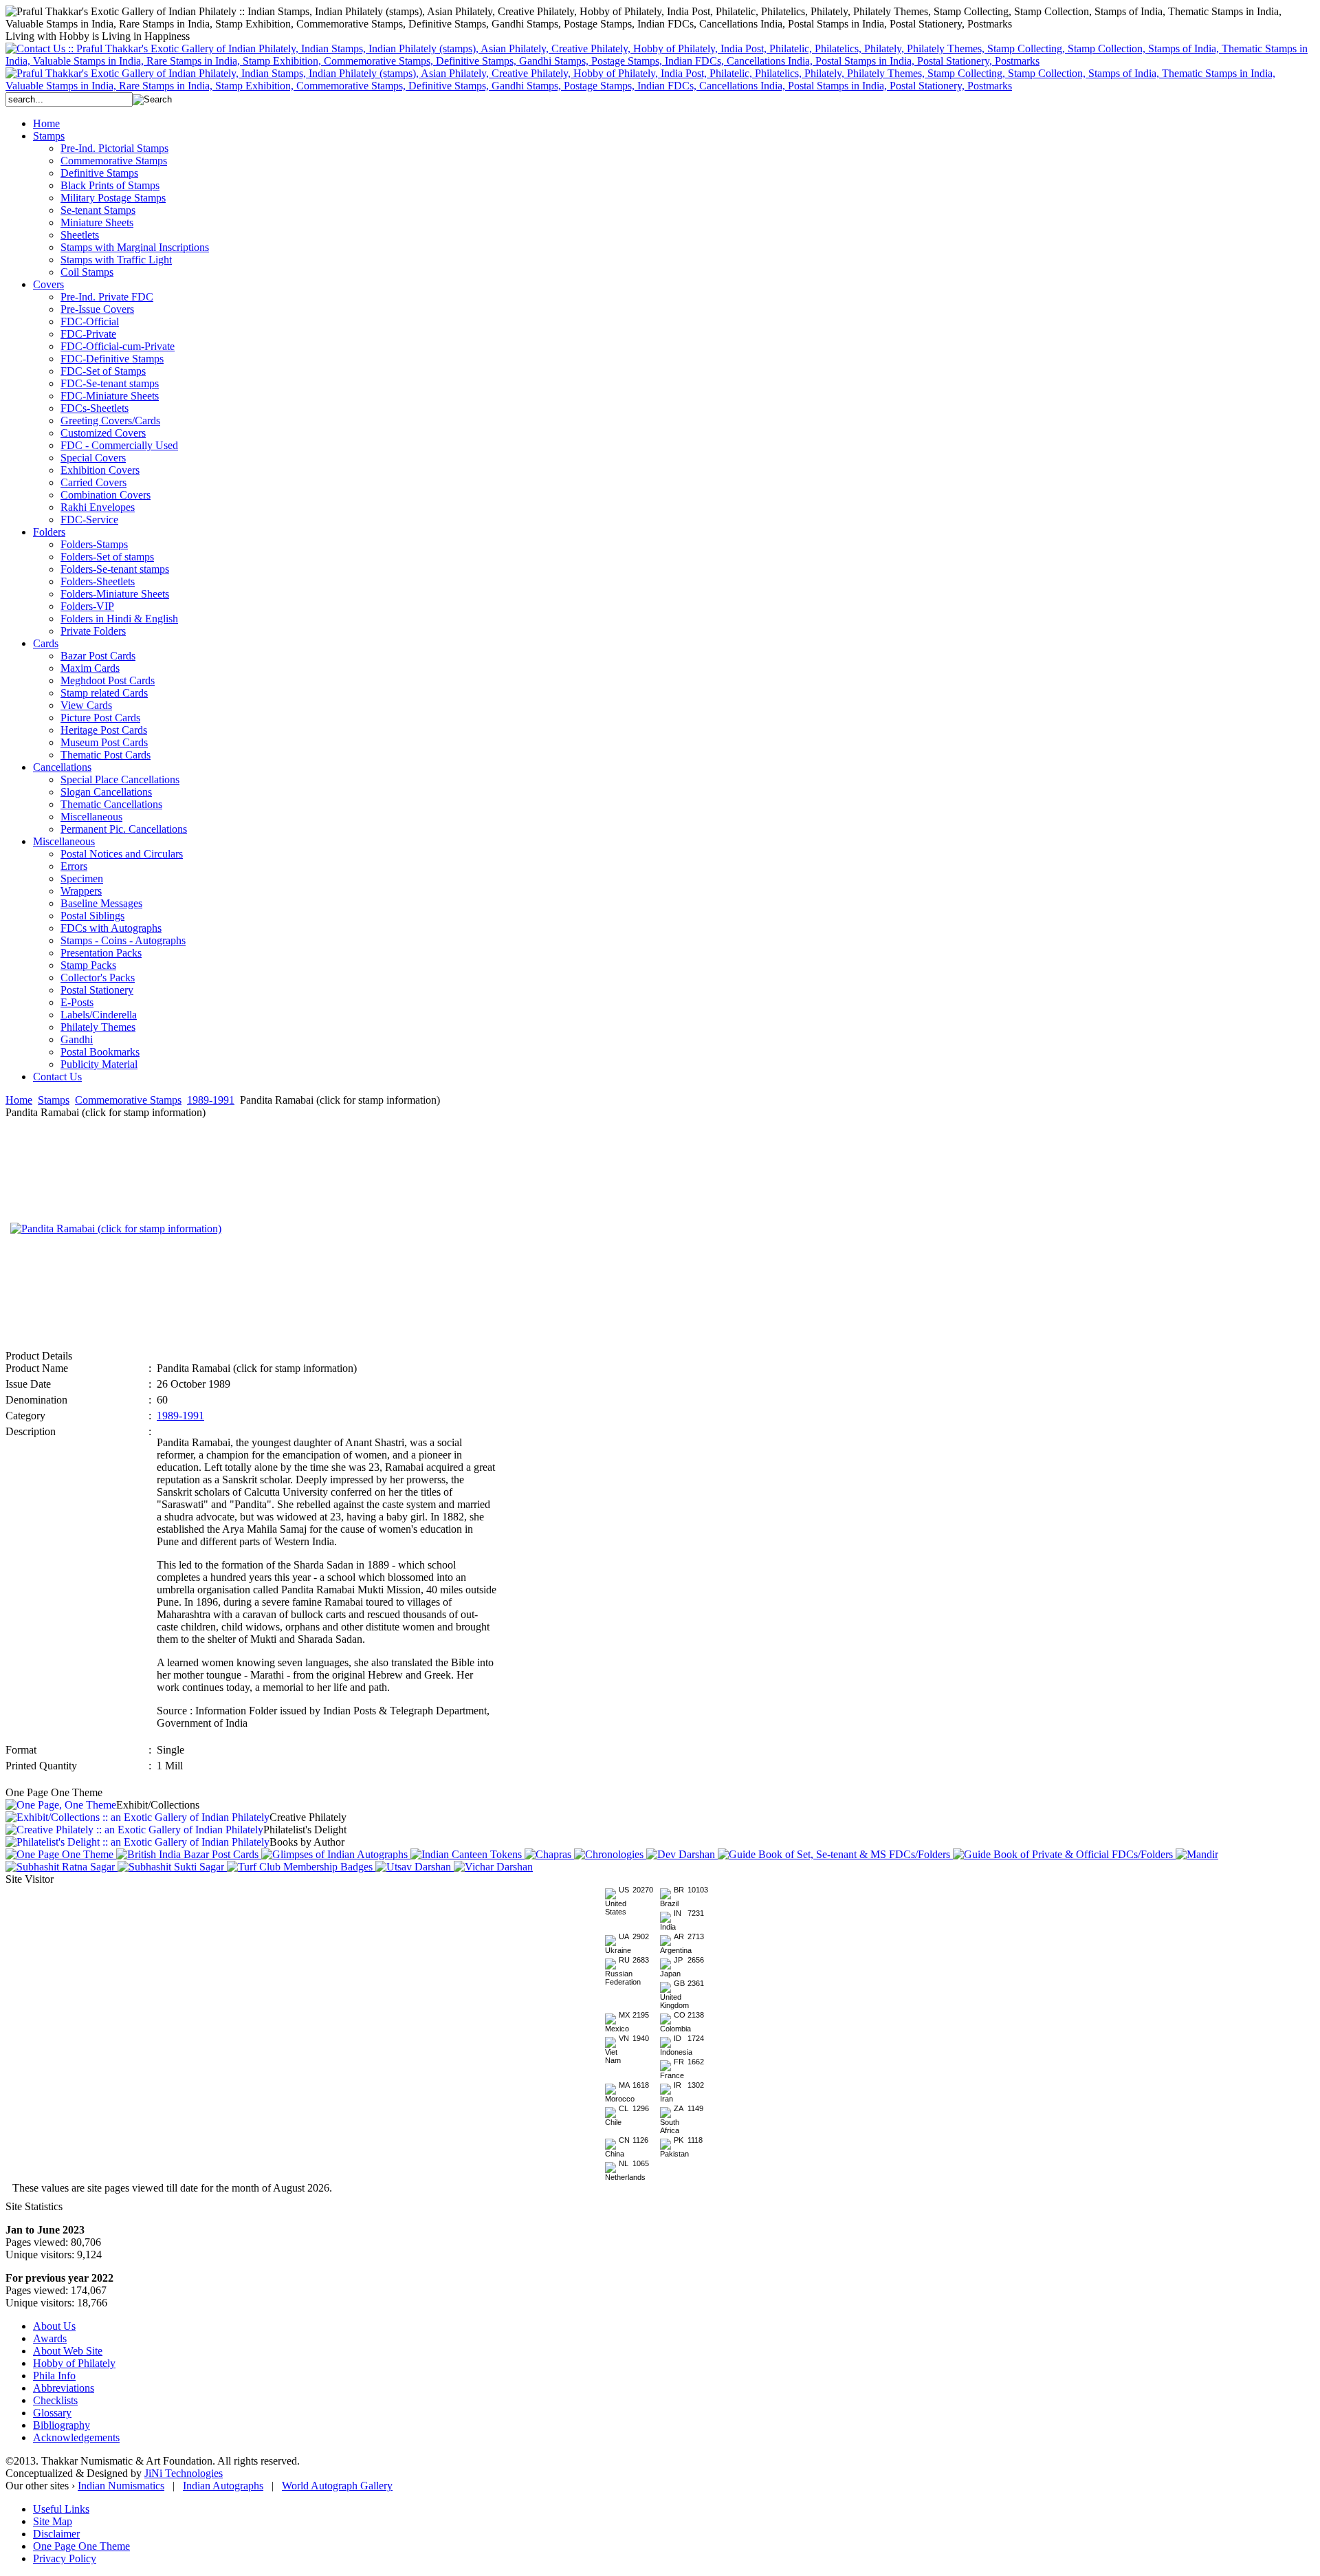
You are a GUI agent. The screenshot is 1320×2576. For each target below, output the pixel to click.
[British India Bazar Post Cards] (189, 1854)
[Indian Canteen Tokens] (467, 1854)
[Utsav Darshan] (415, 1867)
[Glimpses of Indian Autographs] (336, 1854)
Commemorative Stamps (128, 1100)
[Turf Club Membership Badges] (301, 1867)
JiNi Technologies (184, 2473)
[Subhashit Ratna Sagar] (62, 1867)
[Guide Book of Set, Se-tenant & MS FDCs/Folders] (835, 1854)
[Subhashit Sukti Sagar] (172, 1867)
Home (19, 1100)
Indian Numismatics (121, 2486)
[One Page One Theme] (61, 1854)
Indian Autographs (223, 2486)
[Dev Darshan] (682, 1854)
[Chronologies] (610, 1854)
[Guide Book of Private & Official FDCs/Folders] (1064, 1854)
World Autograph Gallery (337, 2486)
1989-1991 (211, 1100)
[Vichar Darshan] (493, 1867)
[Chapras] (549, 1854)
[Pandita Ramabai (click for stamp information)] (116, 1229)
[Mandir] (1197, 1854)
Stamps (54, 1100)
